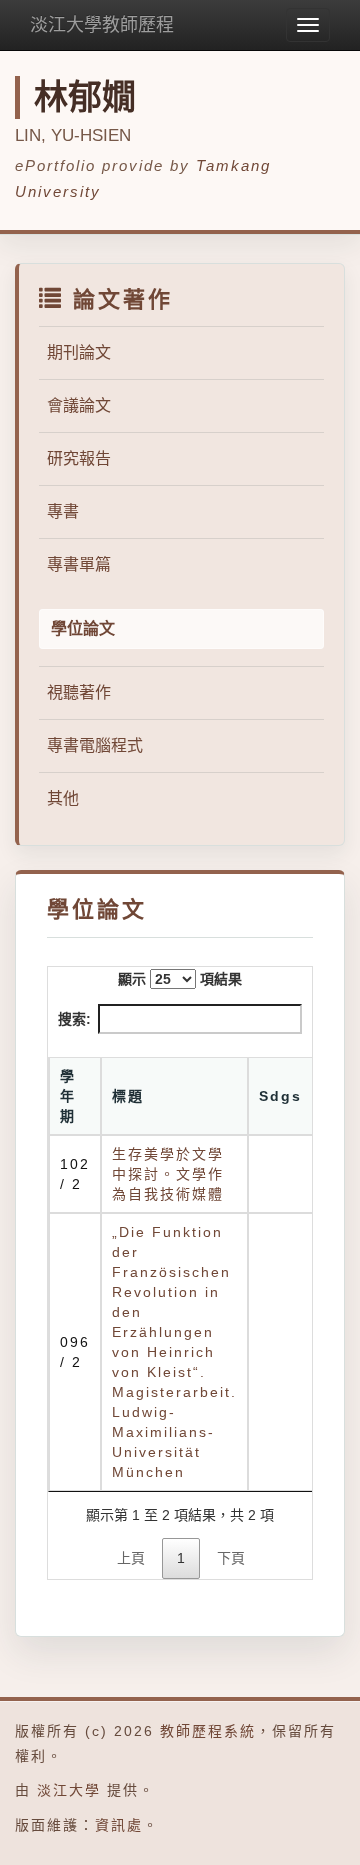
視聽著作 (79, 692)
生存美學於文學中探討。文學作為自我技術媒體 (168, 1174)
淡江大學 (69, 1790)
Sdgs (280, 1096)
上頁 (131, 1558)
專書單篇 (79, 564)
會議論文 (79, 405)
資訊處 (119, 1825)
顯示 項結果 (180, 979)
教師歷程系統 (208, 1731)
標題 (128, 1096)
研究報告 (79, 458)
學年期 (68, 1096)
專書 (63, 511)
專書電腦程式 (95, 745)
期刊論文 (79, 352)
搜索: (74, 1019)
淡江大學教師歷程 (102, 25)
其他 (63, 798)
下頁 (231, 1558)
